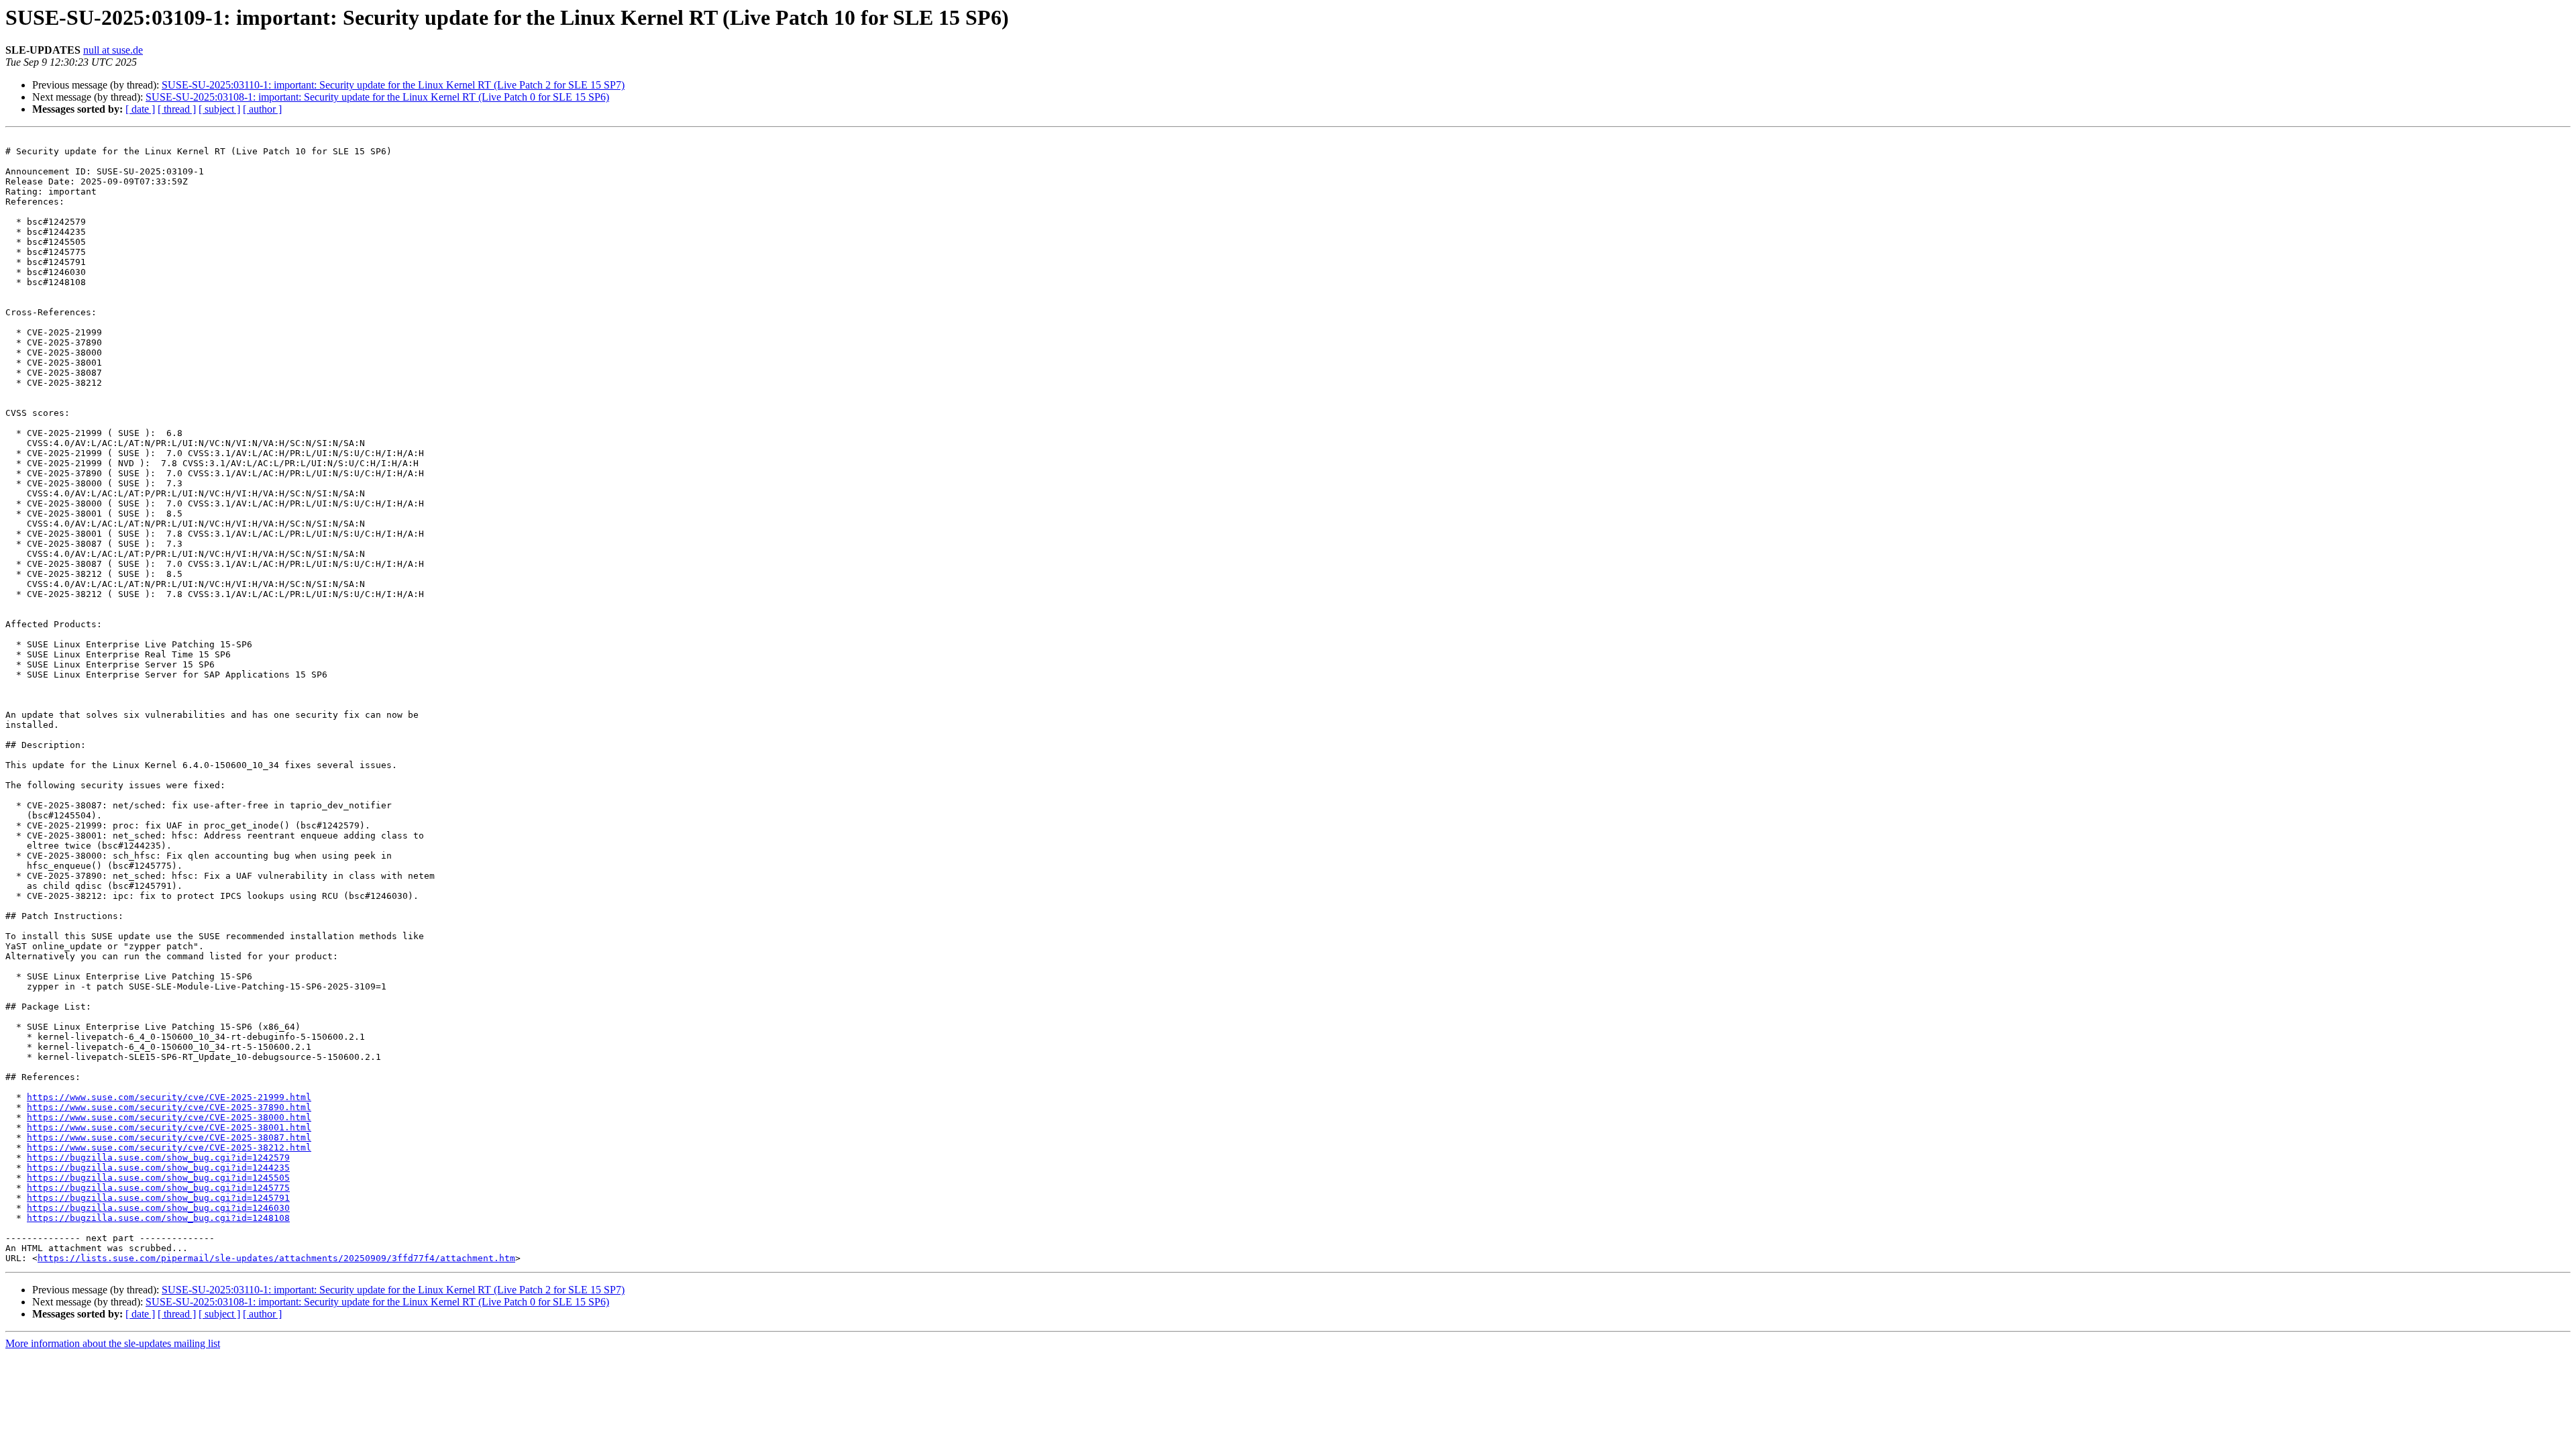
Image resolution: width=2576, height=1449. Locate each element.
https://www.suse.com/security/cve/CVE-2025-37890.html (169, 1107)
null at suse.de (113, 50)
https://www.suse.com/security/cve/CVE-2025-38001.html (169, 1127)
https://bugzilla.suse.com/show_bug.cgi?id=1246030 (158, 1208)
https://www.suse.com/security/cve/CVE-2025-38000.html (169, 1117)
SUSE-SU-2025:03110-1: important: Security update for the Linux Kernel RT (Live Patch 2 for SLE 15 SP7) (393, 85)
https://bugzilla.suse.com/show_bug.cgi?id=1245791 (158, 1198)
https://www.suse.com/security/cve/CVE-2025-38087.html (169, 1137)
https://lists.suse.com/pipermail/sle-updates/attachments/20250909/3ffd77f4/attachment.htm (276, 1258)
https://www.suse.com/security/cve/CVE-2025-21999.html (169, 1097)
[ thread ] (177, 109)
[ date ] (140, 109)
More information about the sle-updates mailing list (113, 1343)
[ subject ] (219, 109)
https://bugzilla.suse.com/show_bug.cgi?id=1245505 (158, 1178)
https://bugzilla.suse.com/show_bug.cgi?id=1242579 (158, 1158)
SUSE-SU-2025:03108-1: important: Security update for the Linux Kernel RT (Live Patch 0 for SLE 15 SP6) (377, 97)
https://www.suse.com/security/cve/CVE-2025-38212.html (169, 1147)
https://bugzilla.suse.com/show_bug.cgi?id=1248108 (158, 1218)
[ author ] (262, 109)
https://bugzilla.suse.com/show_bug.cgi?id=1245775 (158, 1188)
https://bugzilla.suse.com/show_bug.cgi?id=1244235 (158, 1168)
